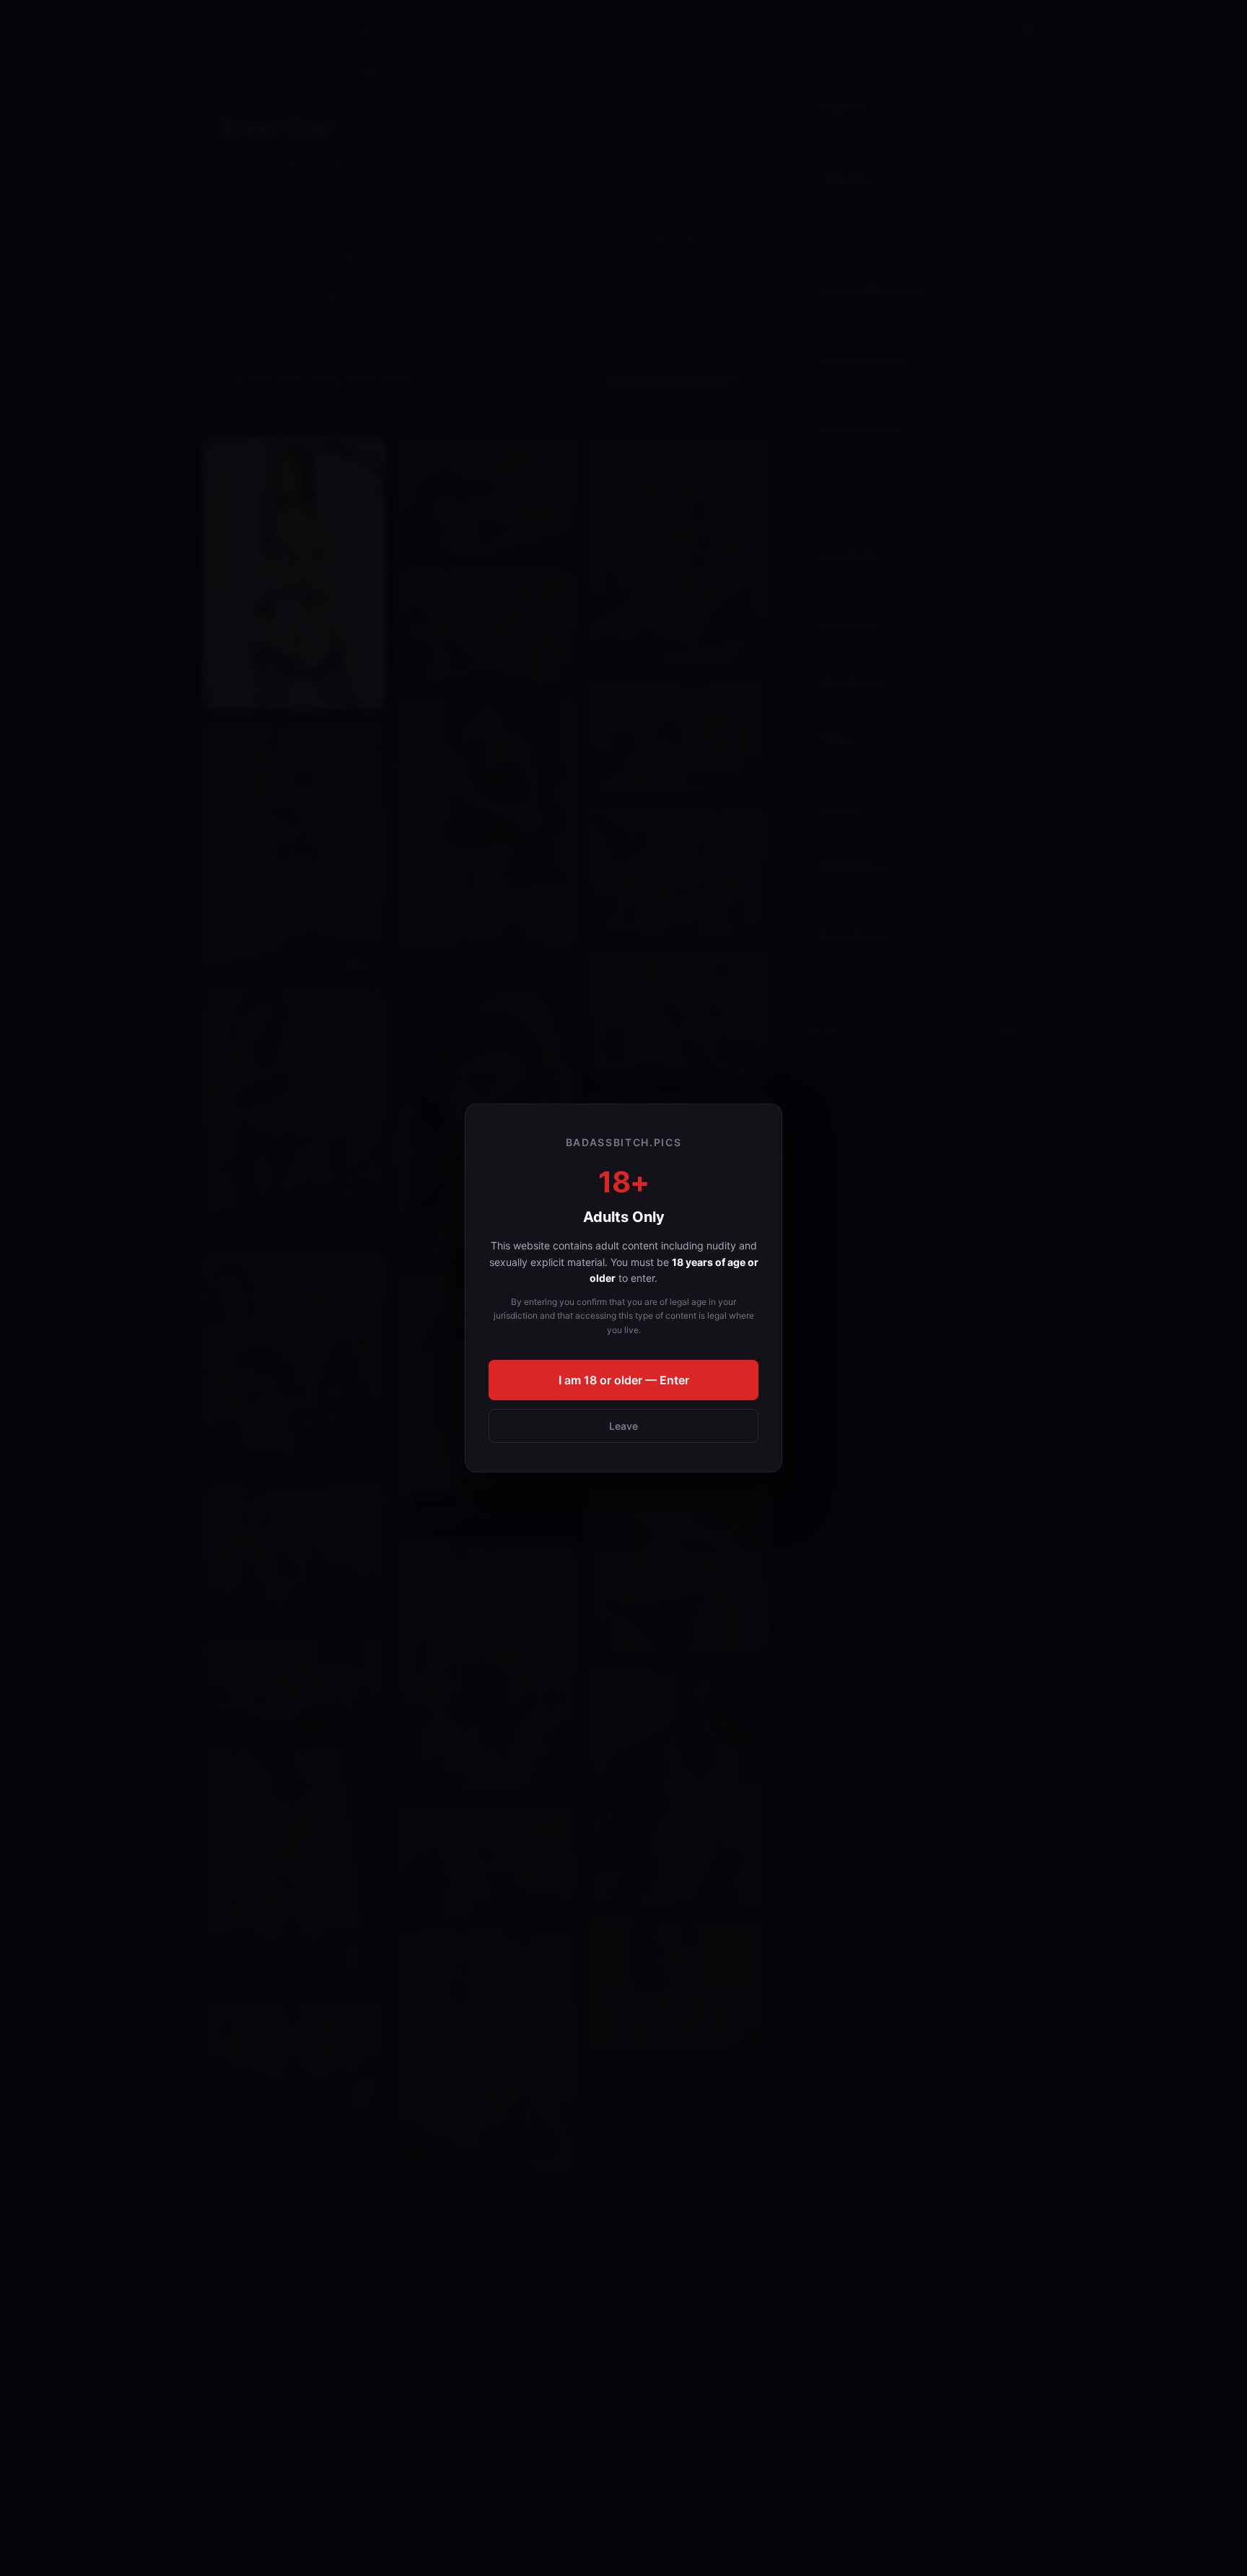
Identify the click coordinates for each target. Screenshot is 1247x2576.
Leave (623, 1426)
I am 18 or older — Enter (624, 1380)
